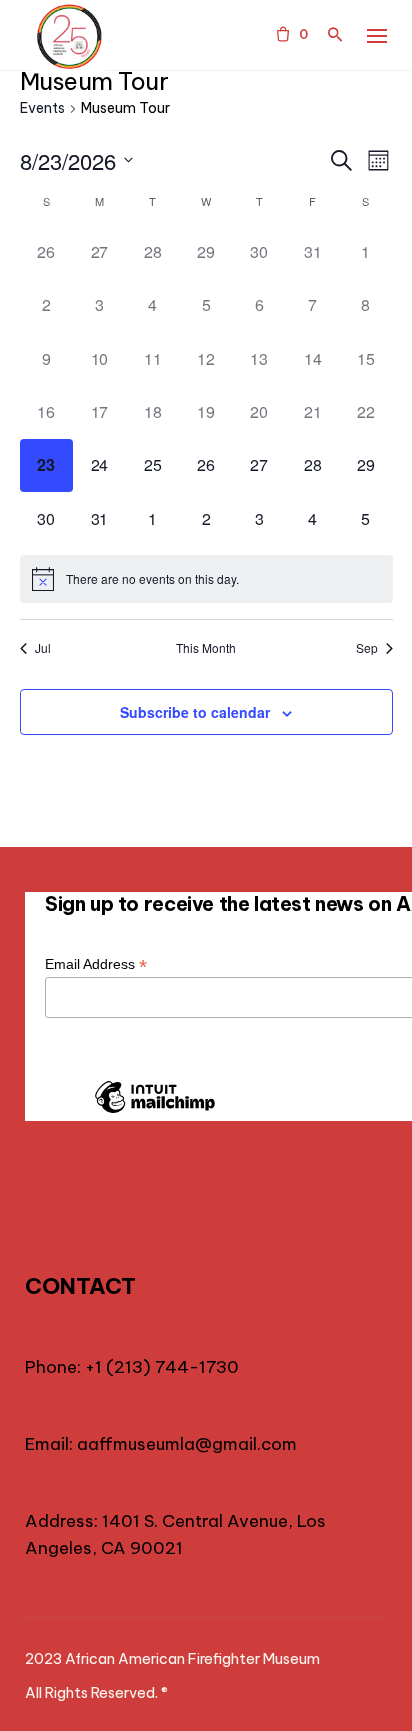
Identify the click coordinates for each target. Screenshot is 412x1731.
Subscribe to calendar (195, 712)
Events (42, 108)
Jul (43, 648)
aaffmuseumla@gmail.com (187, 1444)
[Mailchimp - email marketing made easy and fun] (155, 1112)
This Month (206, 648)
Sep (367, 648)
